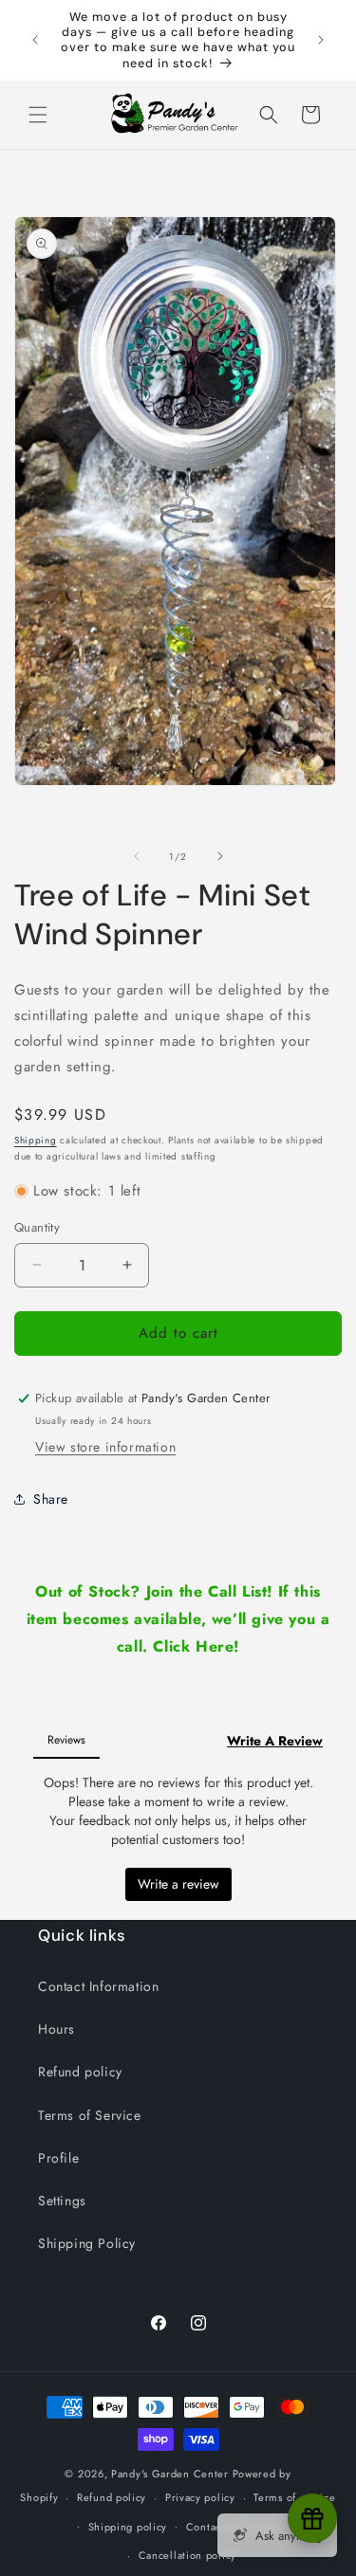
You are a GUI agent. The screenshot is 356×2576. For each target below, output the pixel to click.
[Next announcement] (321, 40)
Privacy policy (200, 2497)
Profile (58, 2158)
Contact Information (98, 1986)
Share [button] (51, 1499)
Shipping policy (128, 2527)
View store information (105, 1447)
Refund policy (80, 2072)
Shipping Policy (87, 2243)
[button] (38, 115)
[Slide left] (137, 856)
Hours (56, 2029)
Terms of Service (90, 2115)
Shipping (36, 1140)
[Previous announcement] (35, 40)
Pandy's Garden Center (170, 2474)
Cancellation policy (187, 2555)
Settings (62, 2201)
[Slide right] (220, 856)
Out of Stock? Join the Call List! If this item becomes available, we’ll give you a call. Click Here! (178, 1619)
